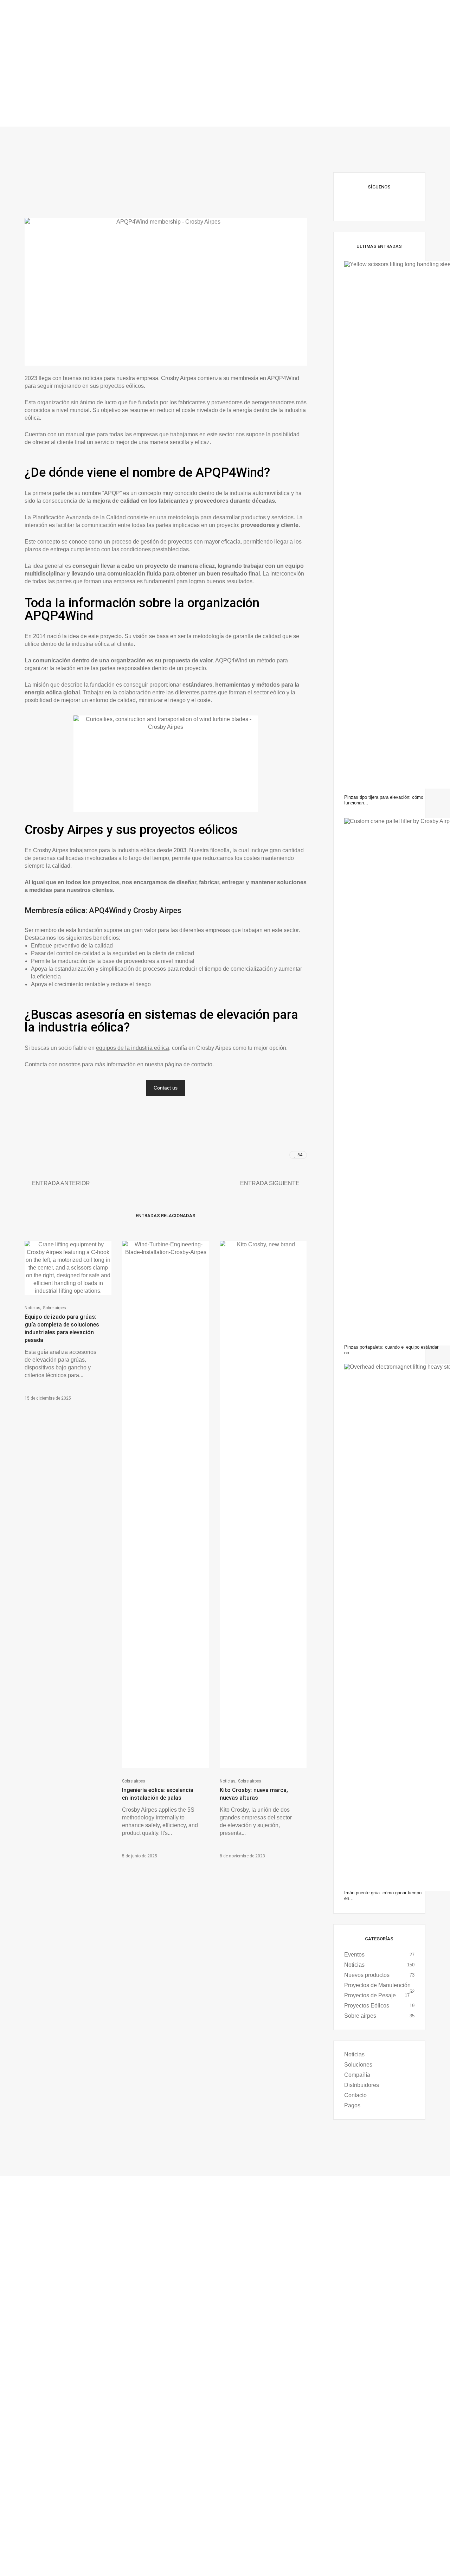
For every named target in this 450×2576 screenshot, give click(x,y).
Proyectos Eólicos (367, 2006)
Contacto (355, 2095)
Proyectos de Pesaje (370, 1995)
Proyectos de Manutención (377, 1985)
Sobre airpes (54, 1308)
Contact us (166, 1088)
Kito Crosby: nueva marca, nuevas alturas (254, 1794)
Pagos (352, 2105)
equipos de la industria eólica (133, 1048)
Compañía (357, 2075)
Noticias (33, 1308)
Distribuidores (362, 2085)
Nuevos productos (367, 1975)
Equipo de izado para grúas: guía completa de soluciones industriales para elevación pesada (62, 1328)
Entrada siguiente (270, 1183)
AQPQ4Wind (231, 660)
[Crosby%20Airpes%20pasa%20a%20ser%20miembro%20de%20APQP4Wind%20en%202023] (253, 1155)
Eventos (354, 1955)
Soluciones (358, 2065)
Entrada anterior (61, 1183)
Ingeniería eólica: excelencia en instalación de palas (158, 1794)
